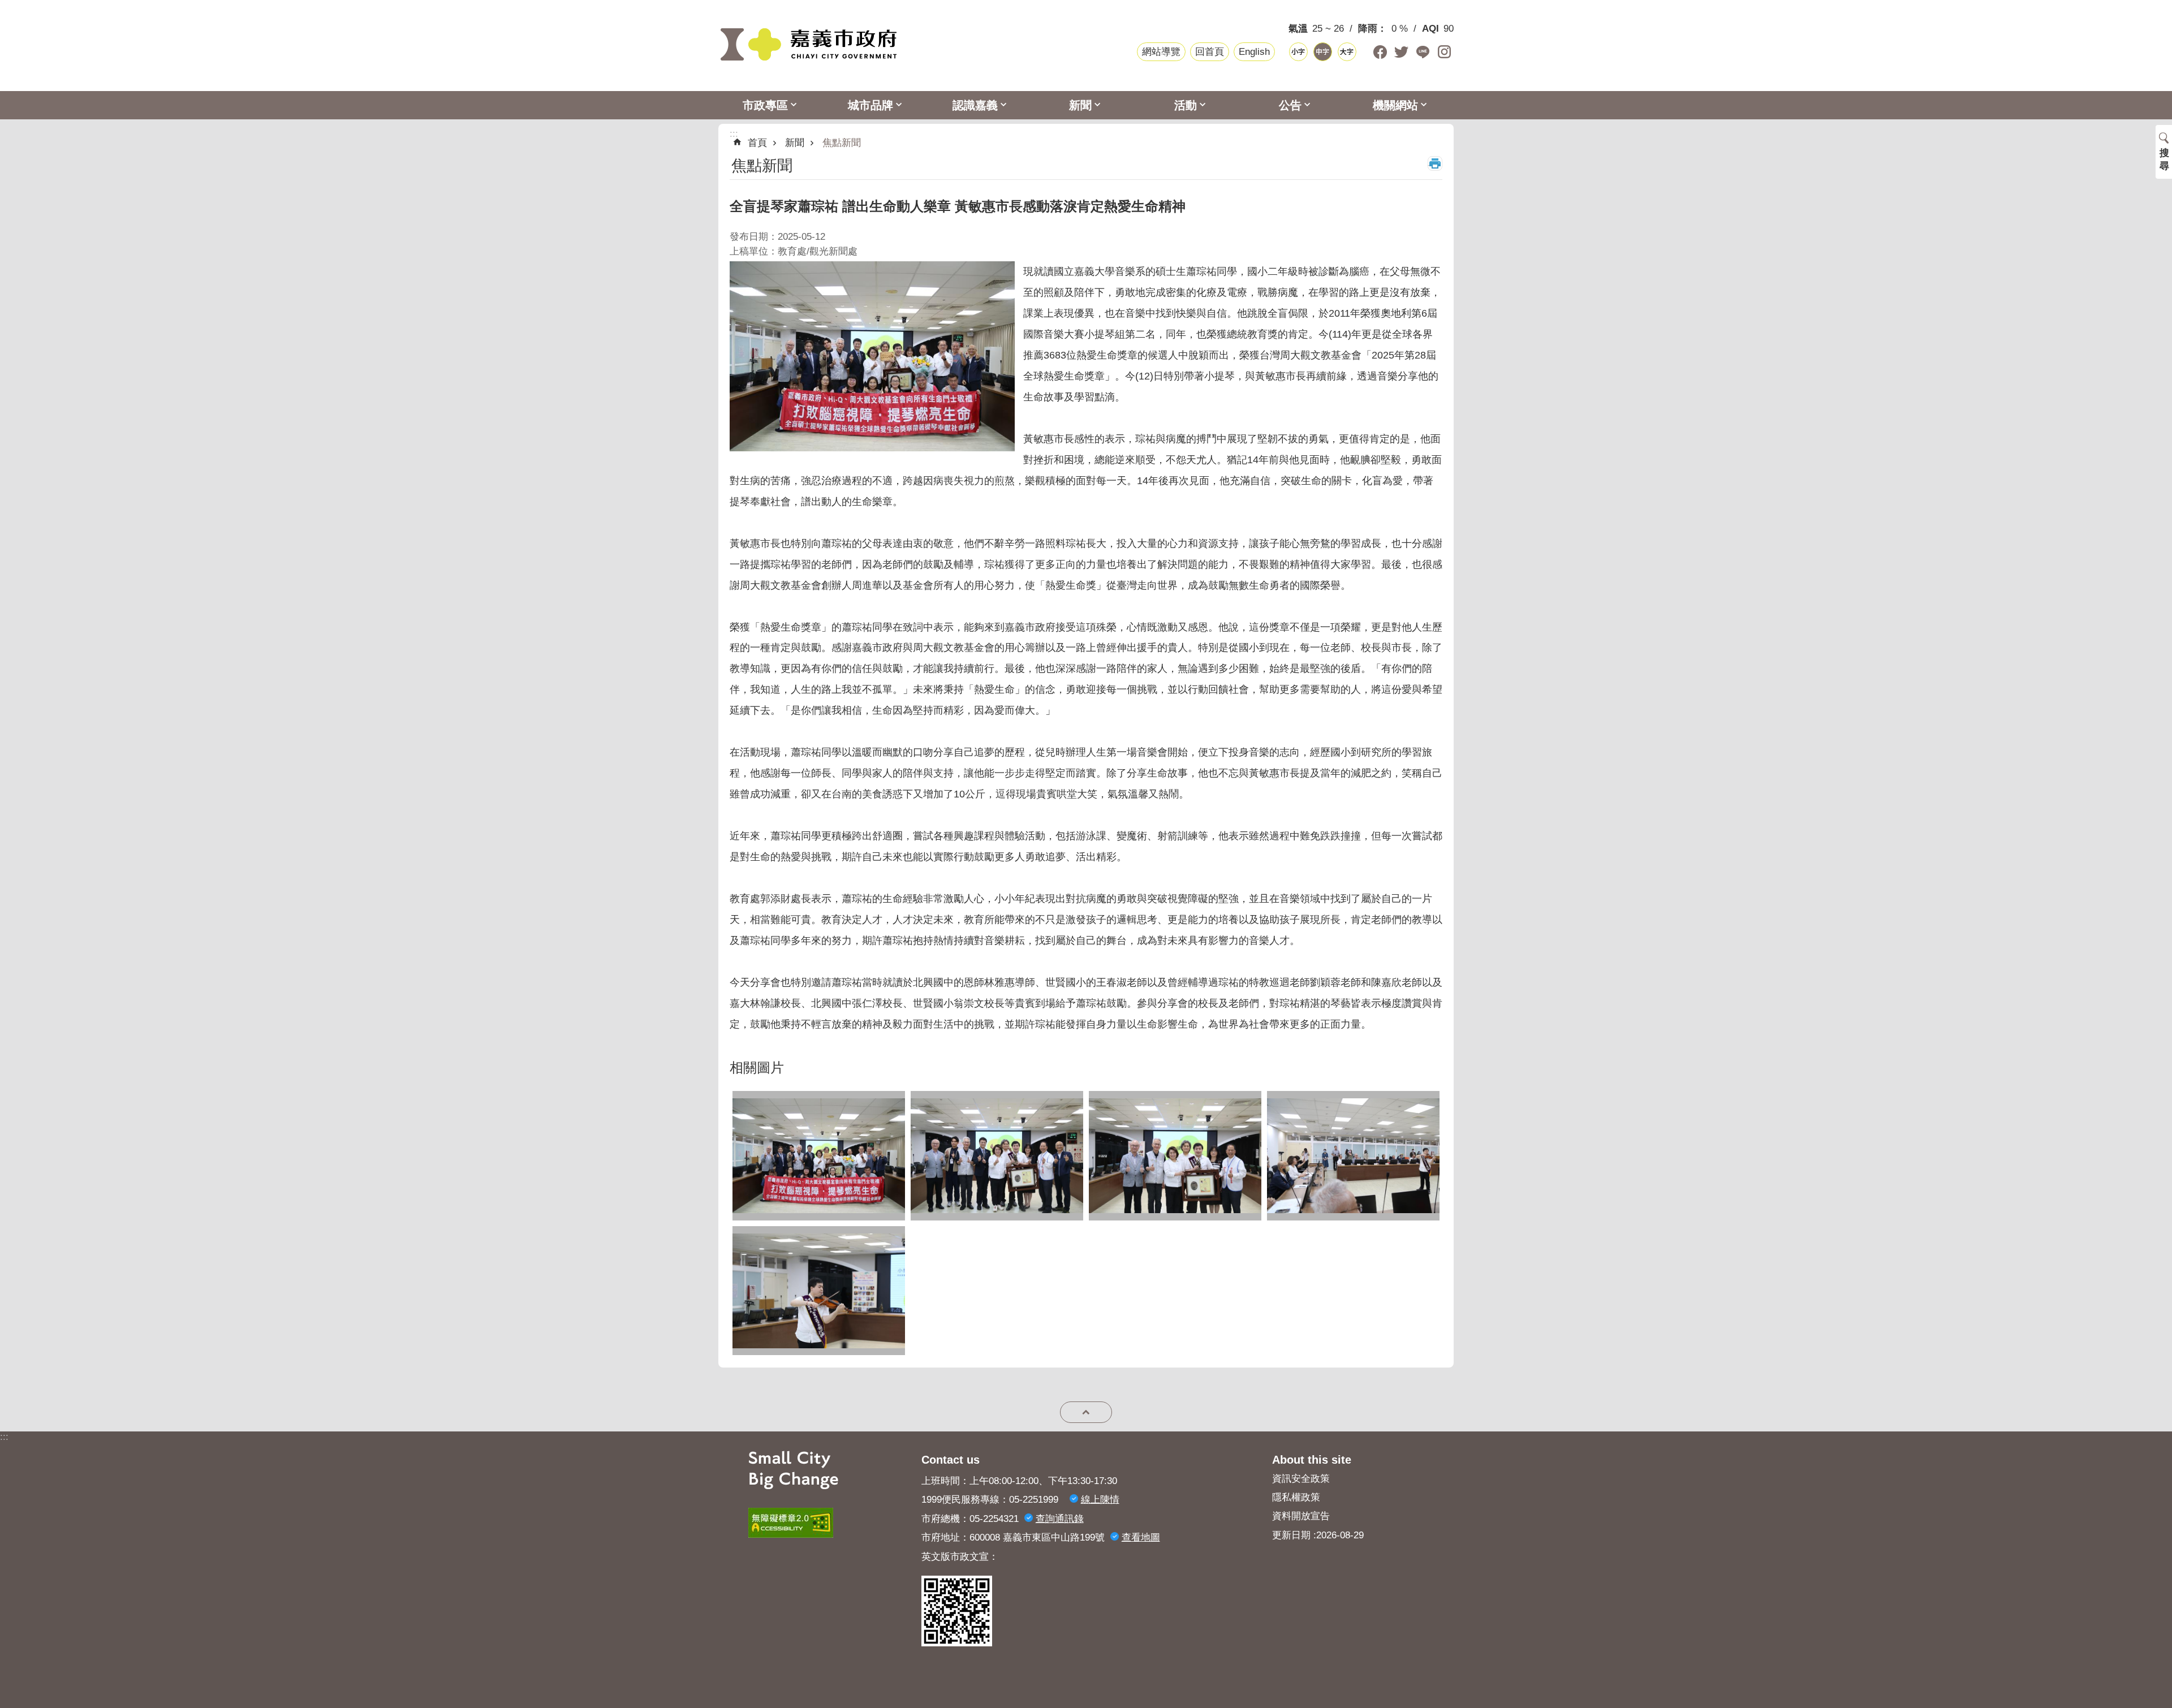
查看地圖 (1141, 1537)
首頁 (757, 143)
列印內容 (1435, 163)
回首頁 (1210, 52)
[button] (819, 1156)
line (1423, 52)
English (1254, 52)
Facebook (1380, 52)
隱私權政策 (1296, 1497)
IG (1444, 52)
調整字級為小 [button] (1298, 52)
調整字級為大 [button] (1347, 52)
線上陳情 (1100, 1500)
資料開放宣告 (1301, 1516)
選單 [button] (1086, 1412)
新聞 (1080, 105)
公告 (1290, 105)
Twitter (1401, 52)
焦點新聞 (842, 143)
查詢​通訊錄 (1060, 1519)
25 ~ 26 (1328, 29)
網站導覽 (1161, 52)
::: (4, 1437)
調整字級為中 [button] (1323, 52)
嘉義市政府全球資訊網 (809, 45)
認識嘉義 (975, 105)
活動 (1186, 105)
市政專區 (765, 105)
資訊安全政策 (1301, 1479)
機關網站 (1395, 105)
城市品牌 (870, 105)
